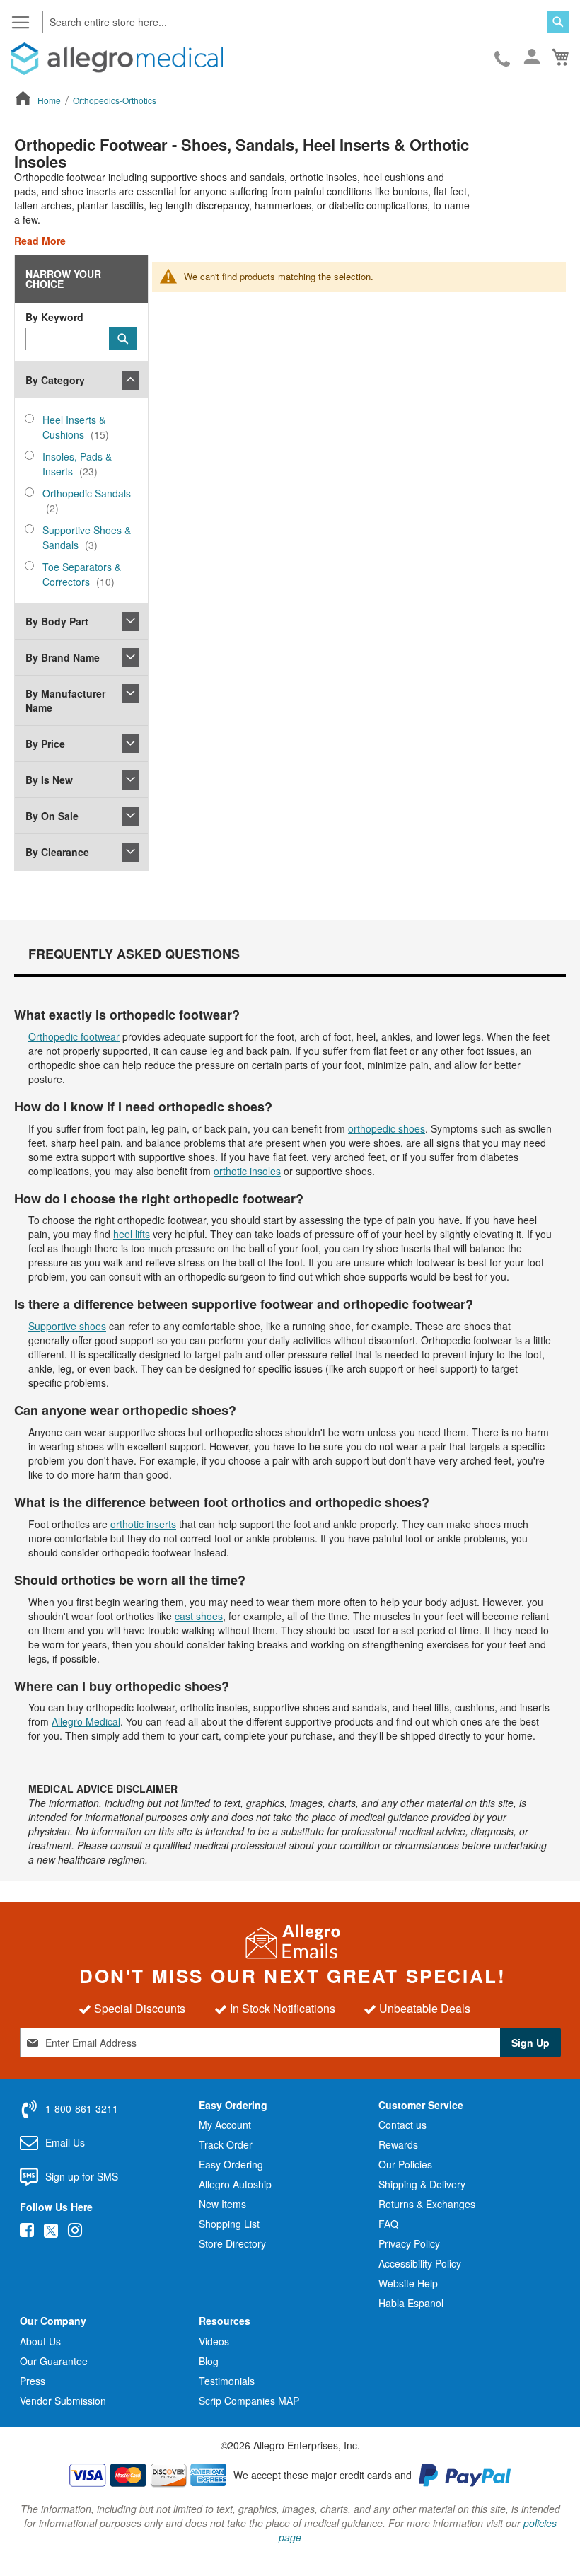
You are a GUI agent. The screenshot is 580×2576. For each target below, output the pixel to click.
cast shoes (199, 1616)
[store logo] (117, 59)
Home (50, 100)
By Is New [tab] (49, 780)
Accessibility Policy (420, 2263)
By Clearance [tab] (57, 852)
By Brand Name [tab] (63, 657)
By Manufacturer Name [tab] (65, 700)
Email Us (65, 2142)
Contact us (402, 2125)
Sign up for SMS (82, 2176)
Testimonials (227, 2381)
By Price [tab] (45, 744)
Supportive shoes (67, 1326)
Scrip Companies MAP (249, 2401)
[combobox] (306, 22)
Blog (209, 2361)
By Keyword (54, 317)
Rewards (398, 2144)
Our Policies (405, 2164)
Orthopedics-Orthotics (115, 100)
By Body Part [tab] (57, 621)
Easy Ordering (231, 2164)
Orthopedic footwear (74, 1036)
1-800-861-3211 (503, 59)
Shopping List (229, 2224)
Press (33, 2381)
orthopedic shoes (387, 1128)
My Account (225, 2125)
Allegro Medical (86, 1721)
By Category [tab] (55, 380)
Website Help (408, 2283)
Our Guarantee (54, 2361)
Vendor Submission (63, 2401)
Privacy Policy (409, 2243)
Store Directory (232, 2243)
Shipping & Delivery (422, 2184)
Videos (214, 2341)
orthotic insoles (247, 1171)
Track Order (226, 2144)
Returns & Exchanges (427, 2204)
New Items (222, 2204)
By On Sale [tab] (52, 816)
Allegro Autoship (235, 2184)
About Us (40, 2341)
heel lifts (132, 1234)
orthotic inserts (143, 1524)
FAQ (388, 2224)
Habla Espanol (411, 2303)
